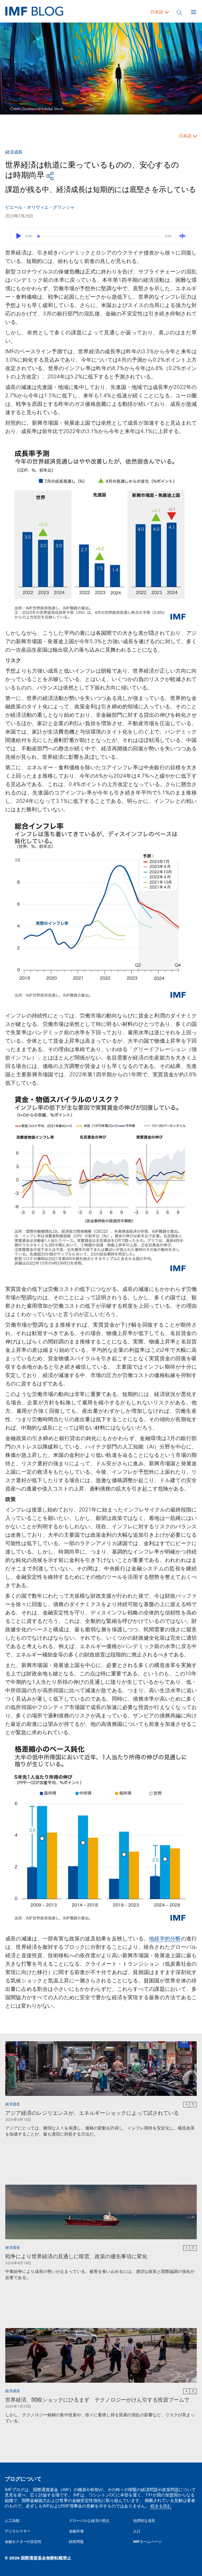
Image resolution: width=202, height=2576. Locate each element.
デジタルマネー (18, 2531)
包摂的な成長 (144, 2521)
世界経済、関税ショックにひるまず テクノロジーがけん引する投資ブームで (97, 2400)
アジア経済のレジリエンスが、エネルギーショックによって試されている (92, 2113)
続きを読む (160, 2506)
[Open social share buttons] (50, 176)
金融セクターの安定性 (23, 2542)
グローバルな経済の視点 (89, 2521)
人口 (137, 2531)
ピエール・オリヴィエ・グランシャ (40, 207)
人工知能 (12, 2521)
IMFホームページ (147, 2542)
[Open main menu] (194, 12)
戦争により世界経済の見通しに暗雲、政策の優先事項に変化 (76, 2257)
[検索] (179, 12)
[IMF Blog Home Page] (34, 11)
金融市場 (76, 2531)
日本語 (157, 12)
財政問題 (76, 2542)
